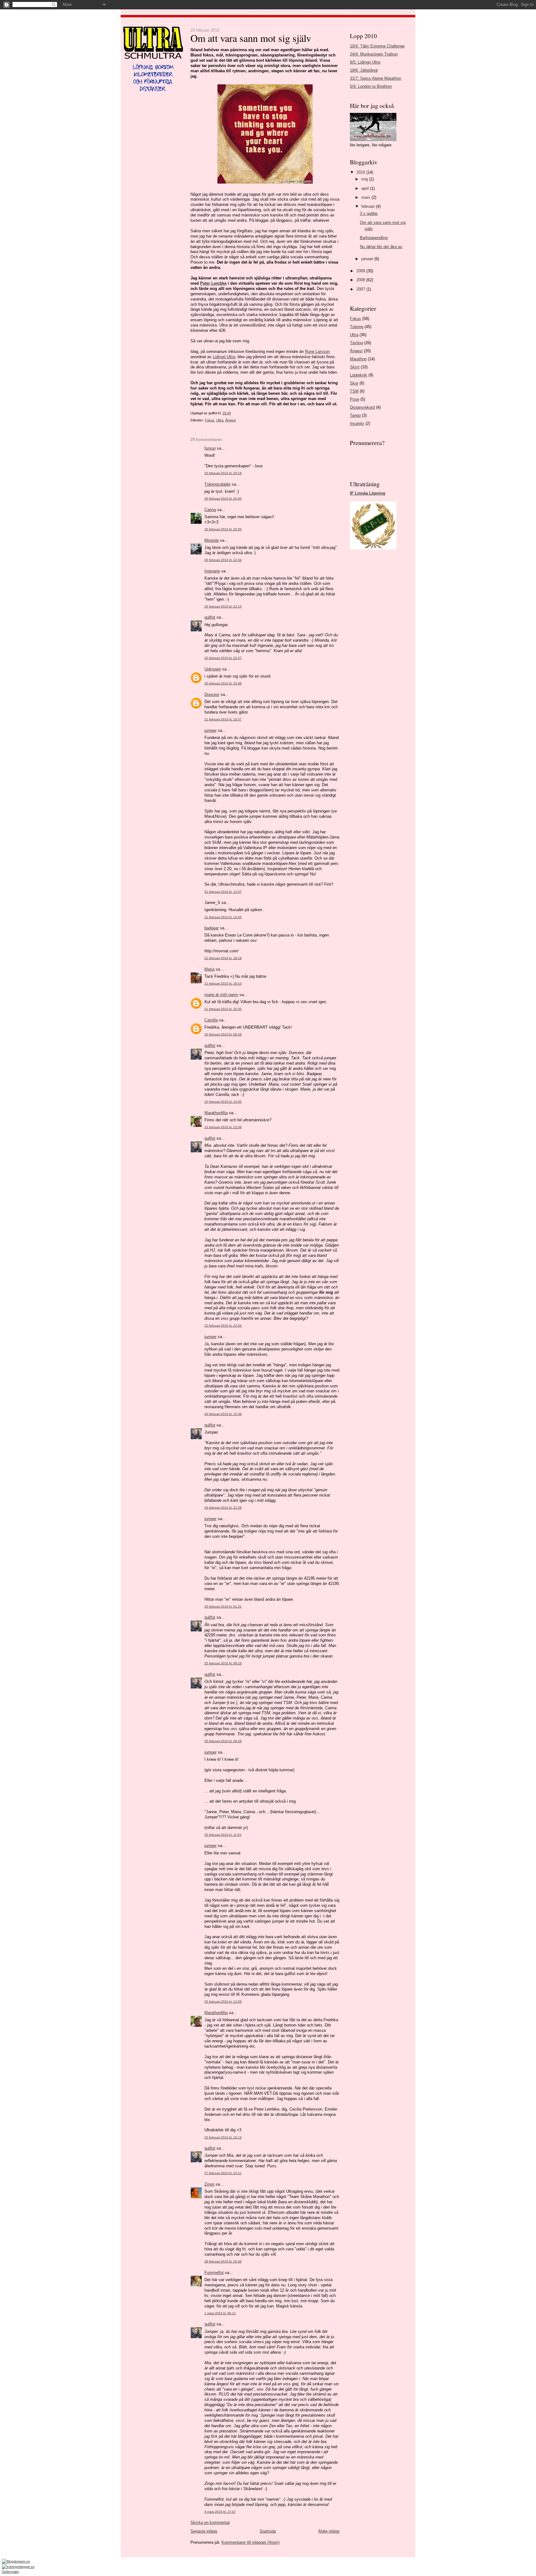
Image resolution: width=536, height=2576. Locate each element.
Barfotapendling (374, 238)
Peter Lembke (213, 283)
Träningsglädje (217, 484)
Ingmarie (212, 571)
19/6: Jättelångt (364, 70)
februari (369, 206)
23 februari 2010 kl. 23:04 (223, 1326)
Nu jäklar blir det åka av (381, 247)
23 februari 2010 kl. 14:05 (223, 1102)
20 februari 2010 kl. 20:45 (223, 498)
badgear (212, 928)
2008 (361, 280)
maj (365, 179)
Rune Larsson (317, 351)
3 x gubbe (369, 214)
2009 (361, 271)
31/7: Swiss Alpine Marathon (375, 78)
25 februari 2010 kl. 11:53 (223, 1835)
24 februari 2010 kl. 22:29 (223, 1508)
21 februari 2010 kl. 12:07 (223, 892)
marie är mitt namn (221, 995)
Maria (209, 969)
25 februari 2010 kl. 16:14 (223, 2137)
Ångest (230, 420)
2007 (361, 289)
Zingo (209, 2184)
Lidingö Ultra (224, 357)
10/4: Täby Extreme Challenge (377, 46)
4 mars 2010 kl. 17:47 (220, 2512)
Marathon (358, 359)
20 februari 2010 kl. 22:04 (223, 560)
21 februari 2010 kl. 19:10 (223, 983)
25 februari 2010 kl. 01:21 (223, 1606)
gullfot (210, 617)
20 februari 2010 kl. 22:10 (223, 606)
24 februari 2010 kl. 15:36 (223, 1414)
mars (366, 197)
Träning (357, 327)
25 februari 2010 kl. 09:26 (223, 1741)
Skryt (355, 367)
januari (368, 259)
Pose (355, 399)
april (366, 188)
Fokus (210, 420)
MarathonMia (216, 1113)
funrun (210, 448)
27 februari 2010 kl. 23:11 (223, 2173)
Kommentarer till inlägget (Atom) (250, 2542)
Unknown (213, 669)
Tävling (356, 343)
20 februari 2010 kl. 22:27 (223, 658)
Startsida (268, 2531)
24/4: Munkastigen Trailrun (374, 54)
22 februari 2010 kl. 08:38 (223, 1034)
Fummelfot (214, 2273)
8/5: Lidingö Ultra (365, 62)
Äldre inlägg (329, 2531)
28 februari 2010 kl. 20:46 (223, 2261)
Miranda (212, 540)
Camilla (211, 1020)
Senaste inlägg (204, 2531)
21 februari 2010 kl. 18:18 (223, 958)
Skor (354, 383)
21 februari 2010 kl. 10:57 (223, 719)
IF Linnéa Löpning (368, 493)
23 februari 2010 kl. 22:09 (223, 1127)
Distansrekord (362, 407)
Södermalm (10, 2572)
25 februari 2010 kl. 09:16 (223, 1663)
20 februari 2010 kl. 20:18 (223, 473)
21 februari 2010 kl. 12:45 (223, 917)
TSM (354, 391)
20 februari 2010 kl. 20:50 (223, 529)
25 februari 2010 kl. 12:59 (223, 2002)
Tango (355, 415)
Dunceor (212, 694)
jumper (210, 730)
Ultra (220, 420)
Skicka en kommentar (210, 2523)
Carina (210, 510)
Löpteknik (359, 375)
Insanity (357, 423)
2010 (361, 172)
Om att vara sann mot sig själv (251, 38)
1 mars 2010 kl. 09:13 (220, 2313)
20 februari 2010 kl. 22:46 (223, 683)
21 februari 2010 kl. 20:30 (223, 1009)
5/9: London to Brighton (371, 86)
